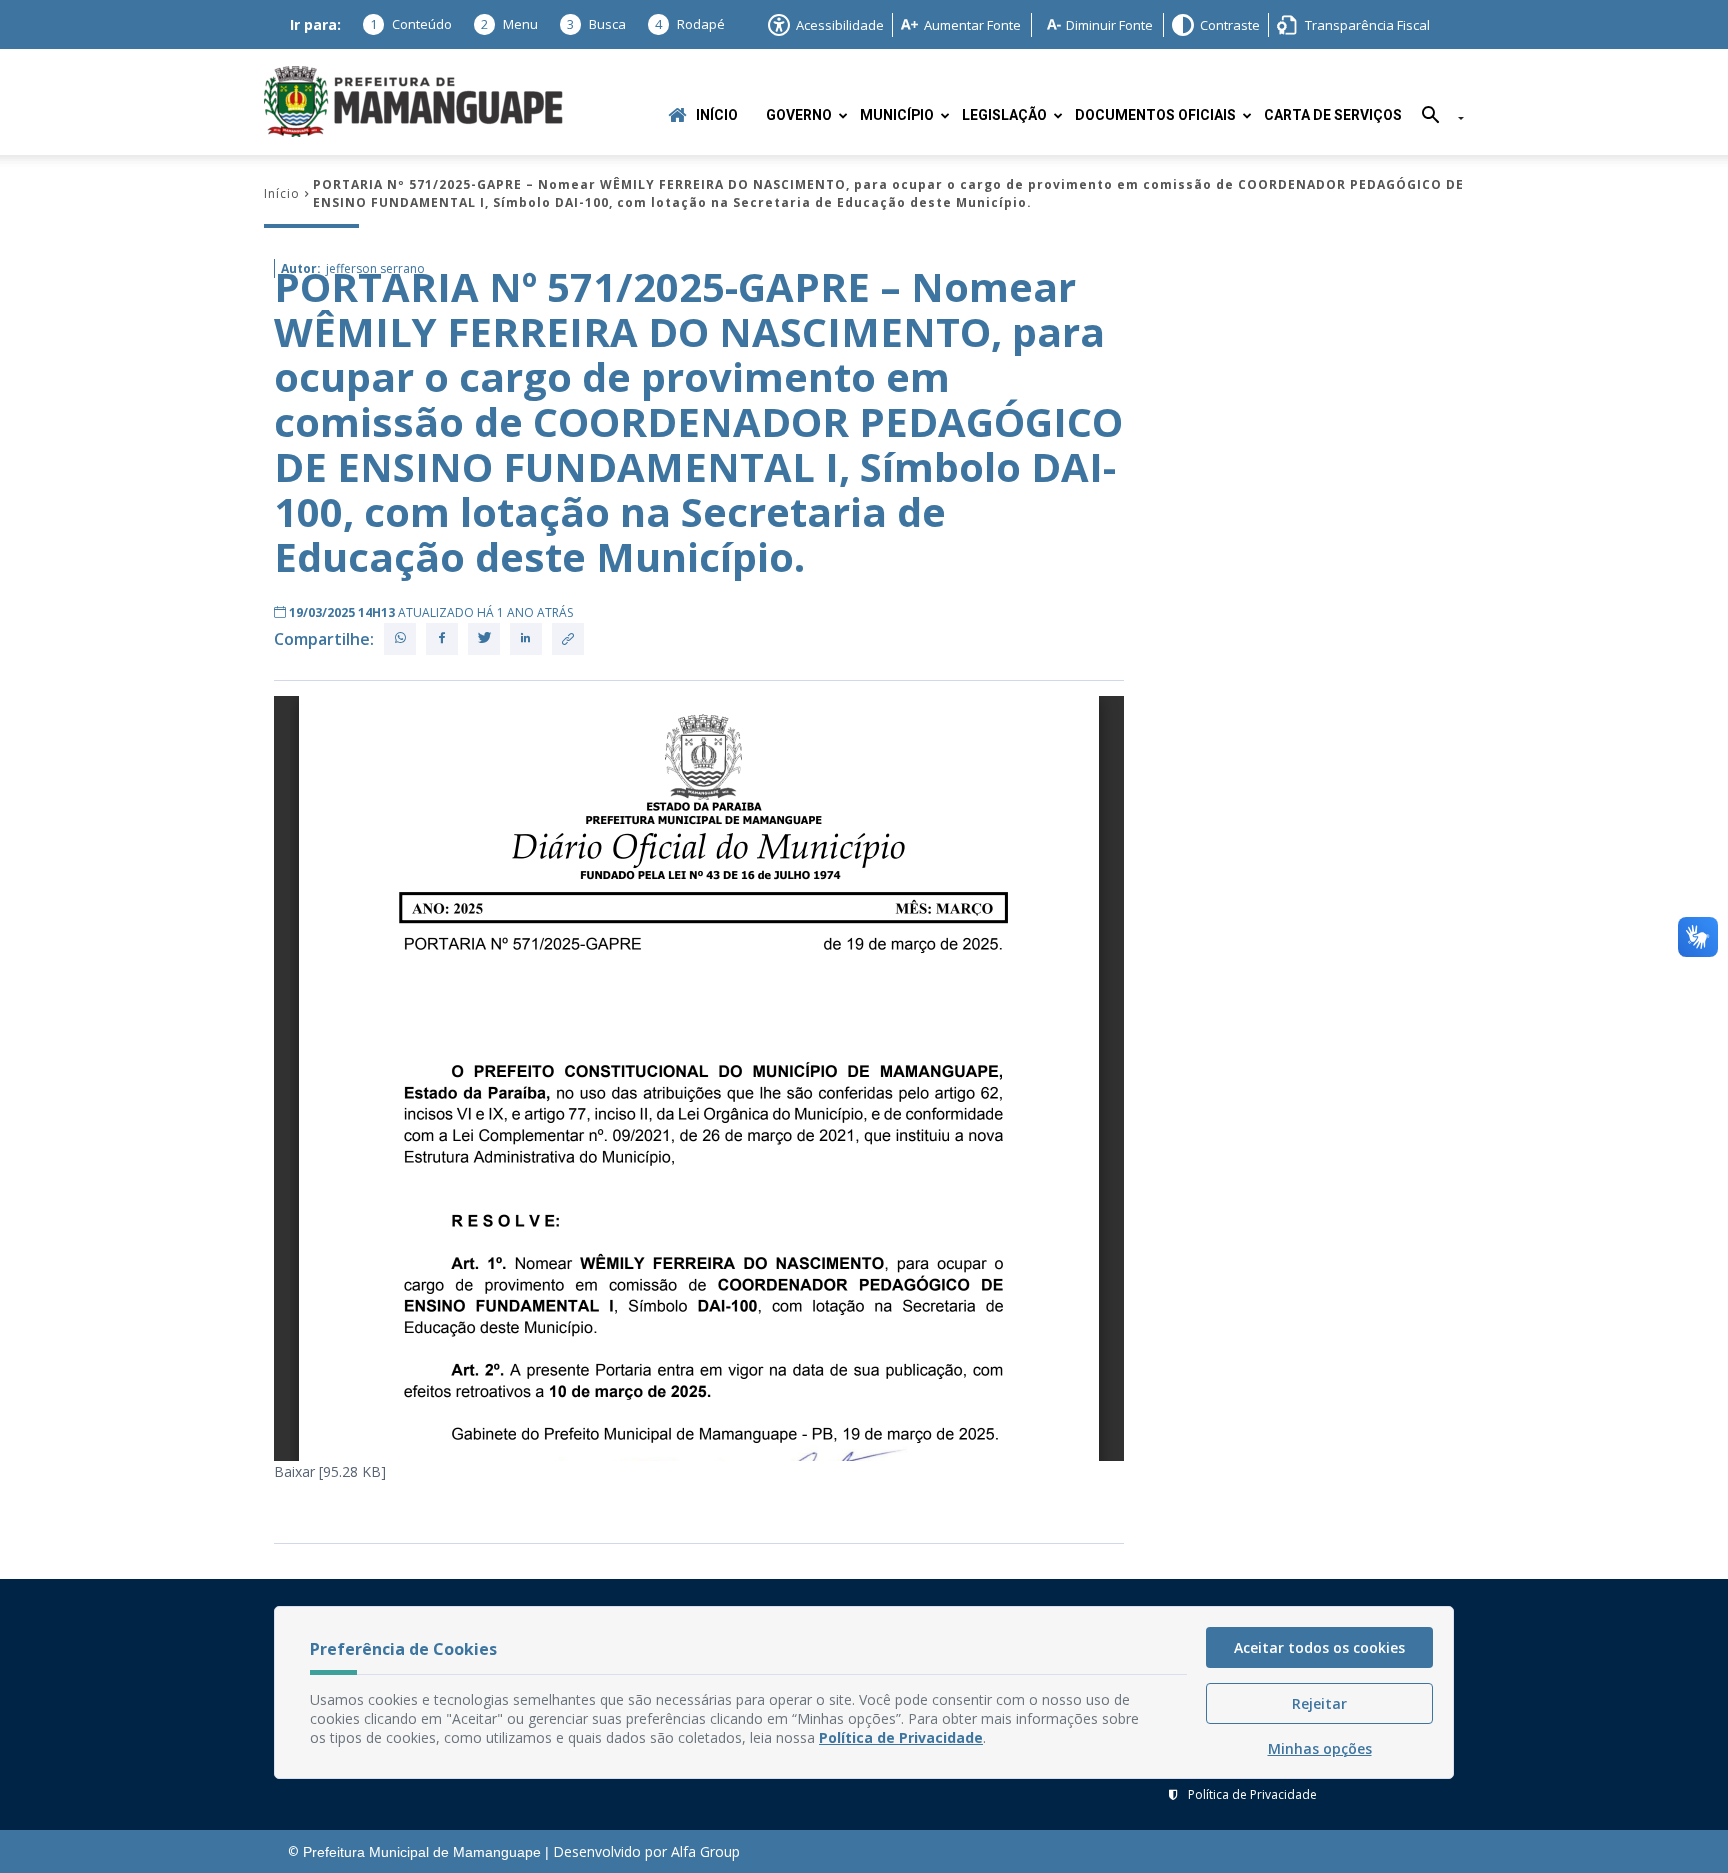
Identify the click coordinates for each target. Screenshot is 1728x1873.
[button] (1435, 118)
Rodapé (690, 24)
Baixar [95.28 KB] (330, 1471)
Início (717, 115)
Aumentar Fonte (972, 25)
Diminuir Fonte (1109, 25)
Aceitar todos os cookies (1319, 1647)
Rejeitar (1319, 1703)
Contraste (1230, 25)
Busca (596, 24)
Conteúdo (411, 24)
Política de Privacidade (1252, 1794)
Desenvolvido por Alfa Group (646, 1851)
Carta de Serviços (1333, 115)
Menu (509, 24)
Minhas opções (1320, 1748)
